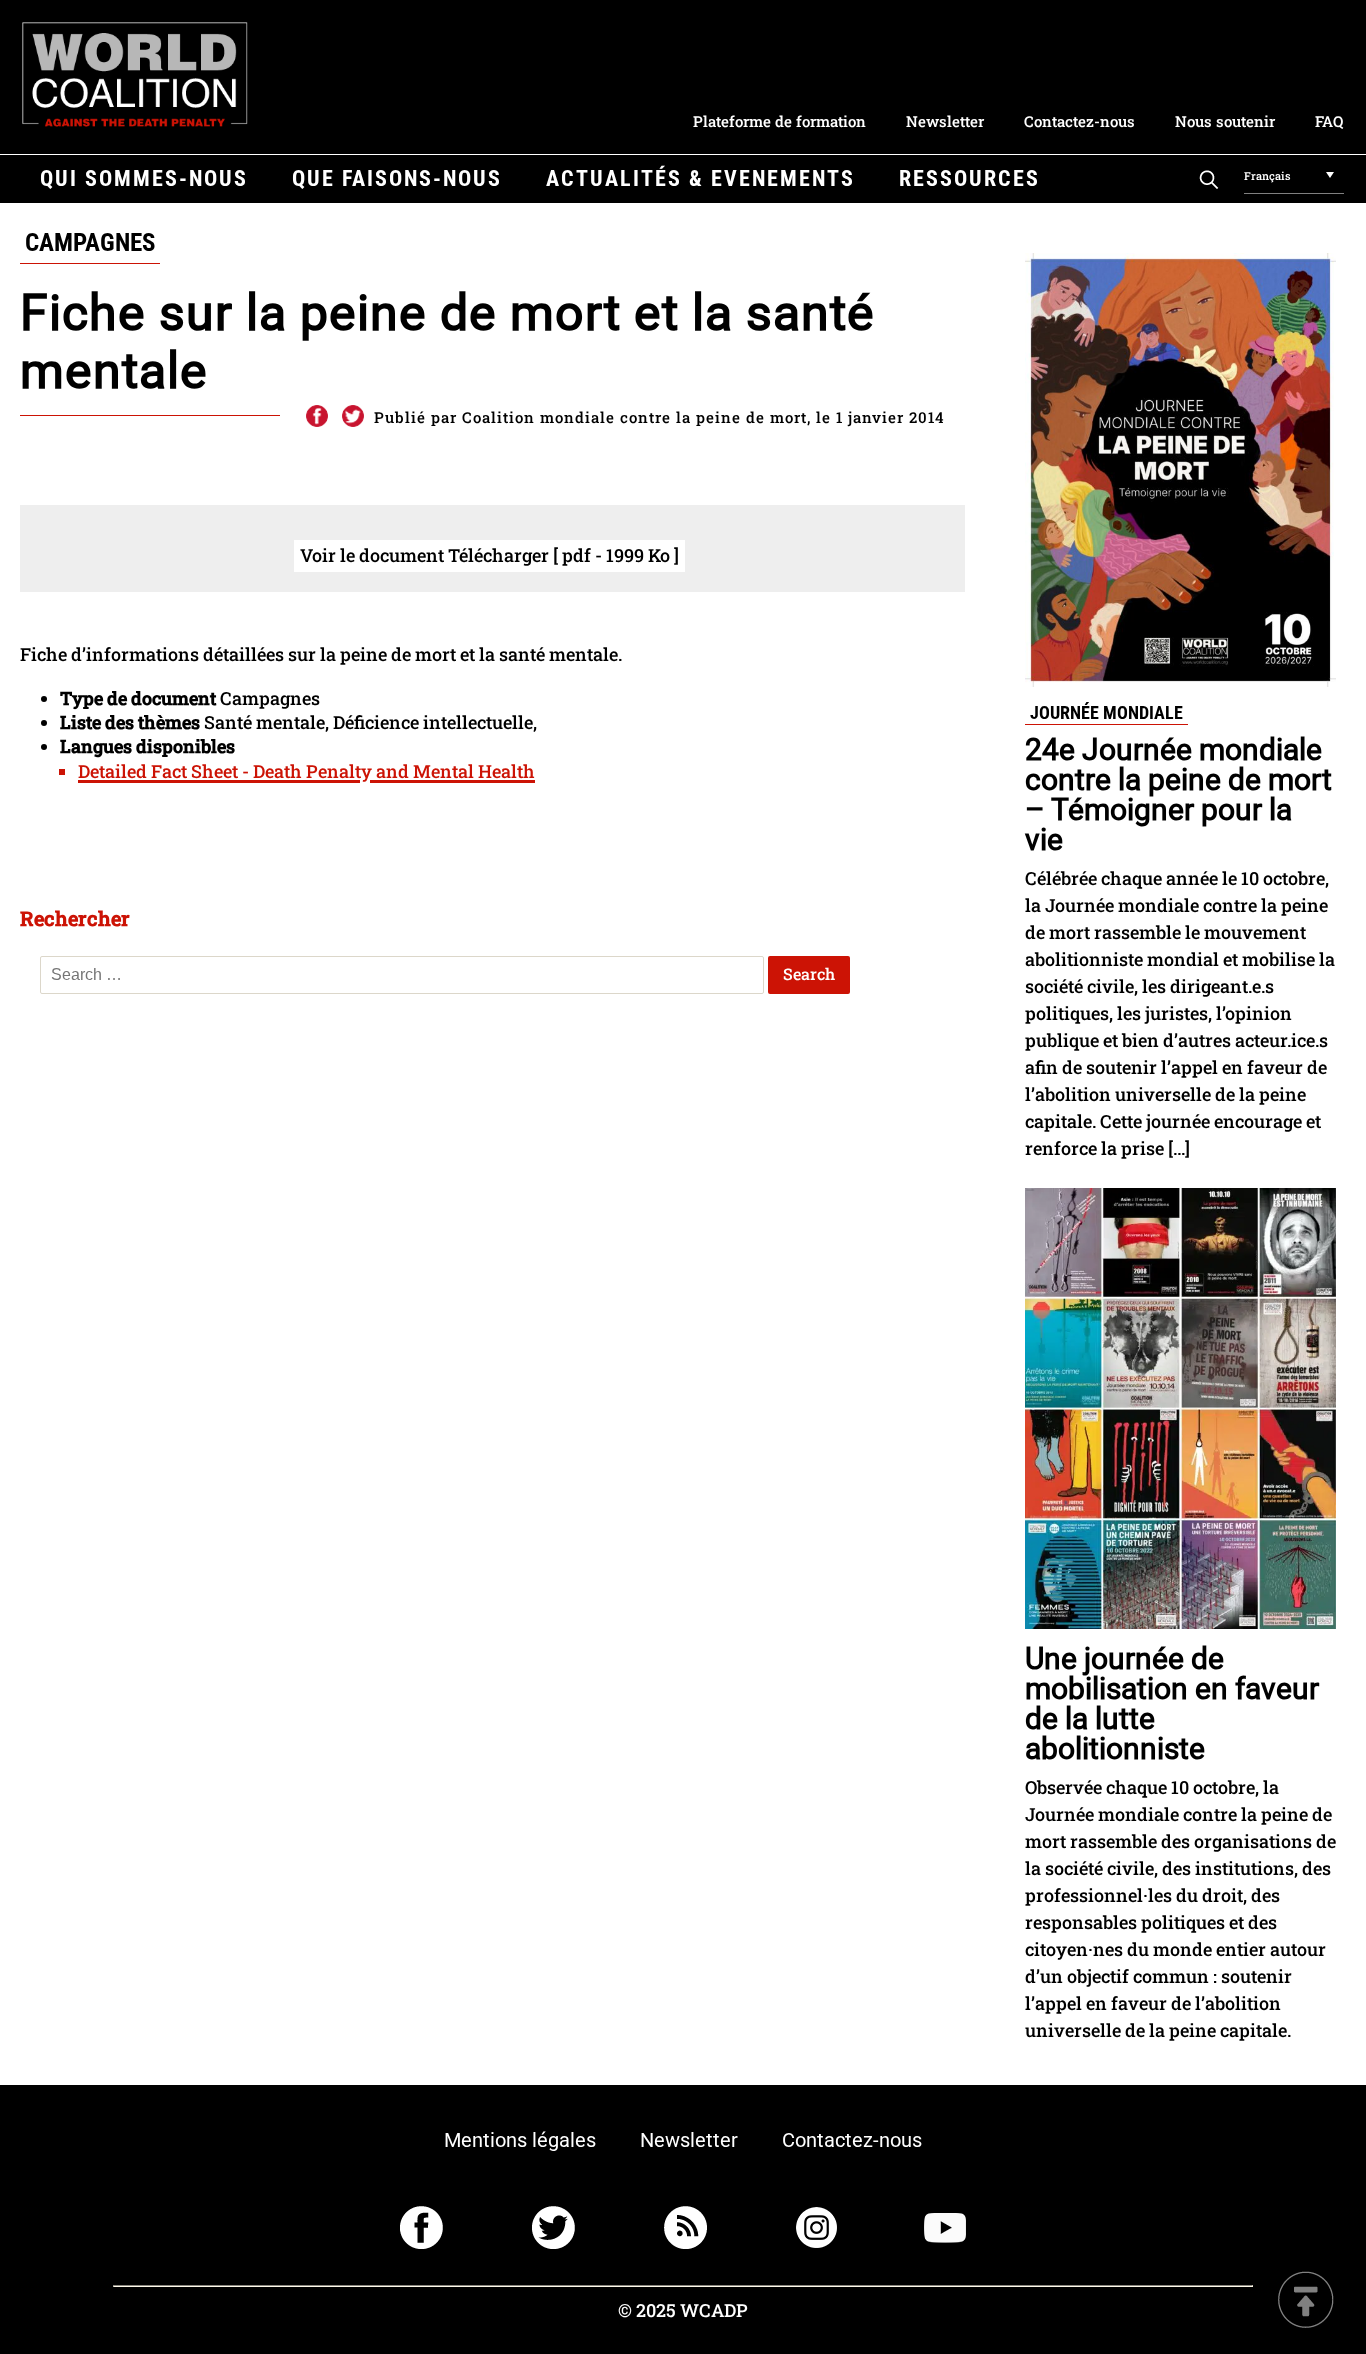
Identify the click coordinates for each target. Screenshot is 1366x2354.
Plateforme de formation (779, 121)
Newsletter (945, 121)
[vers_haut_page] (1306, 2301)
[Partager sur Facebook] (316, 417)
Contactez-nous (1079, 121)
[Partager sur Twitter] (353, 417)
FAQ (1329, 121)
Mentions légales (520, 2140)
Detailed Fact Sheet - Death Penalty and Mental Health (306, 771)
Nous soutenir (1225, 121)
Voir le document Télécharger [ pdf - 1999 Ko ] (489, 555)
